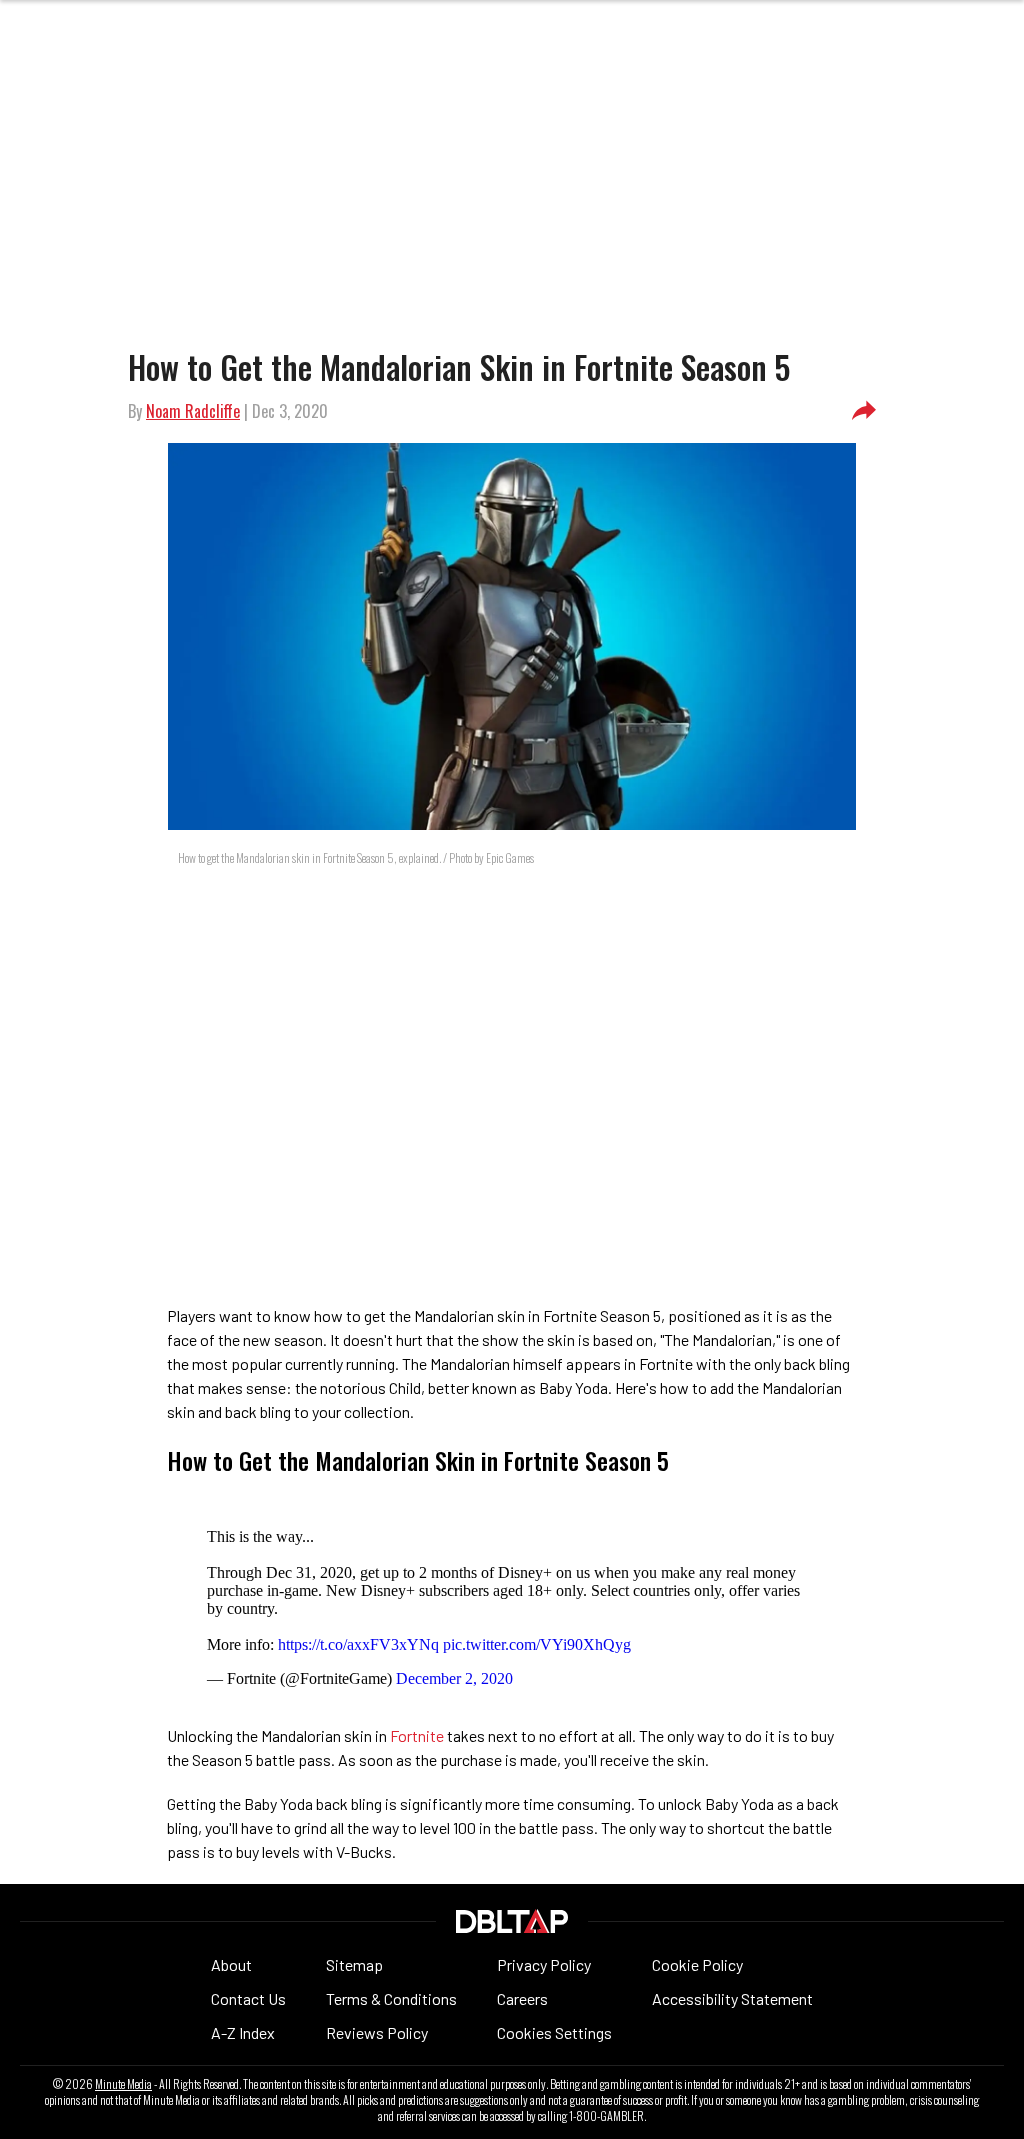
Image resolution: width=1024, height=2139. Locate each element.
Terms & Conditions (391, 1998)
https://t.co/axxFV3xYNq (358, 1644)
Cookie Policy (697, 1964)
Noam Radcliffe (193, 411)
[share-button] (864, 411)
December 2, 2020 (454, 1678)
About (231, 1964)
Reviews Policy (377, 2032)
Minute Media (123, 2084)
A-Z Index (243, 2032)
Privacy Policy (544, 1964)
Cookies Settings (554, 2032)
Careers (522, 1998)
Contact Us (248, 1998)
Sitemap (354, 1964)
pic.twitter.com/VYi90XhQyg (537, 1644)
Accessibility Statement (732, 1998)
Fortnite (417, 1735)
